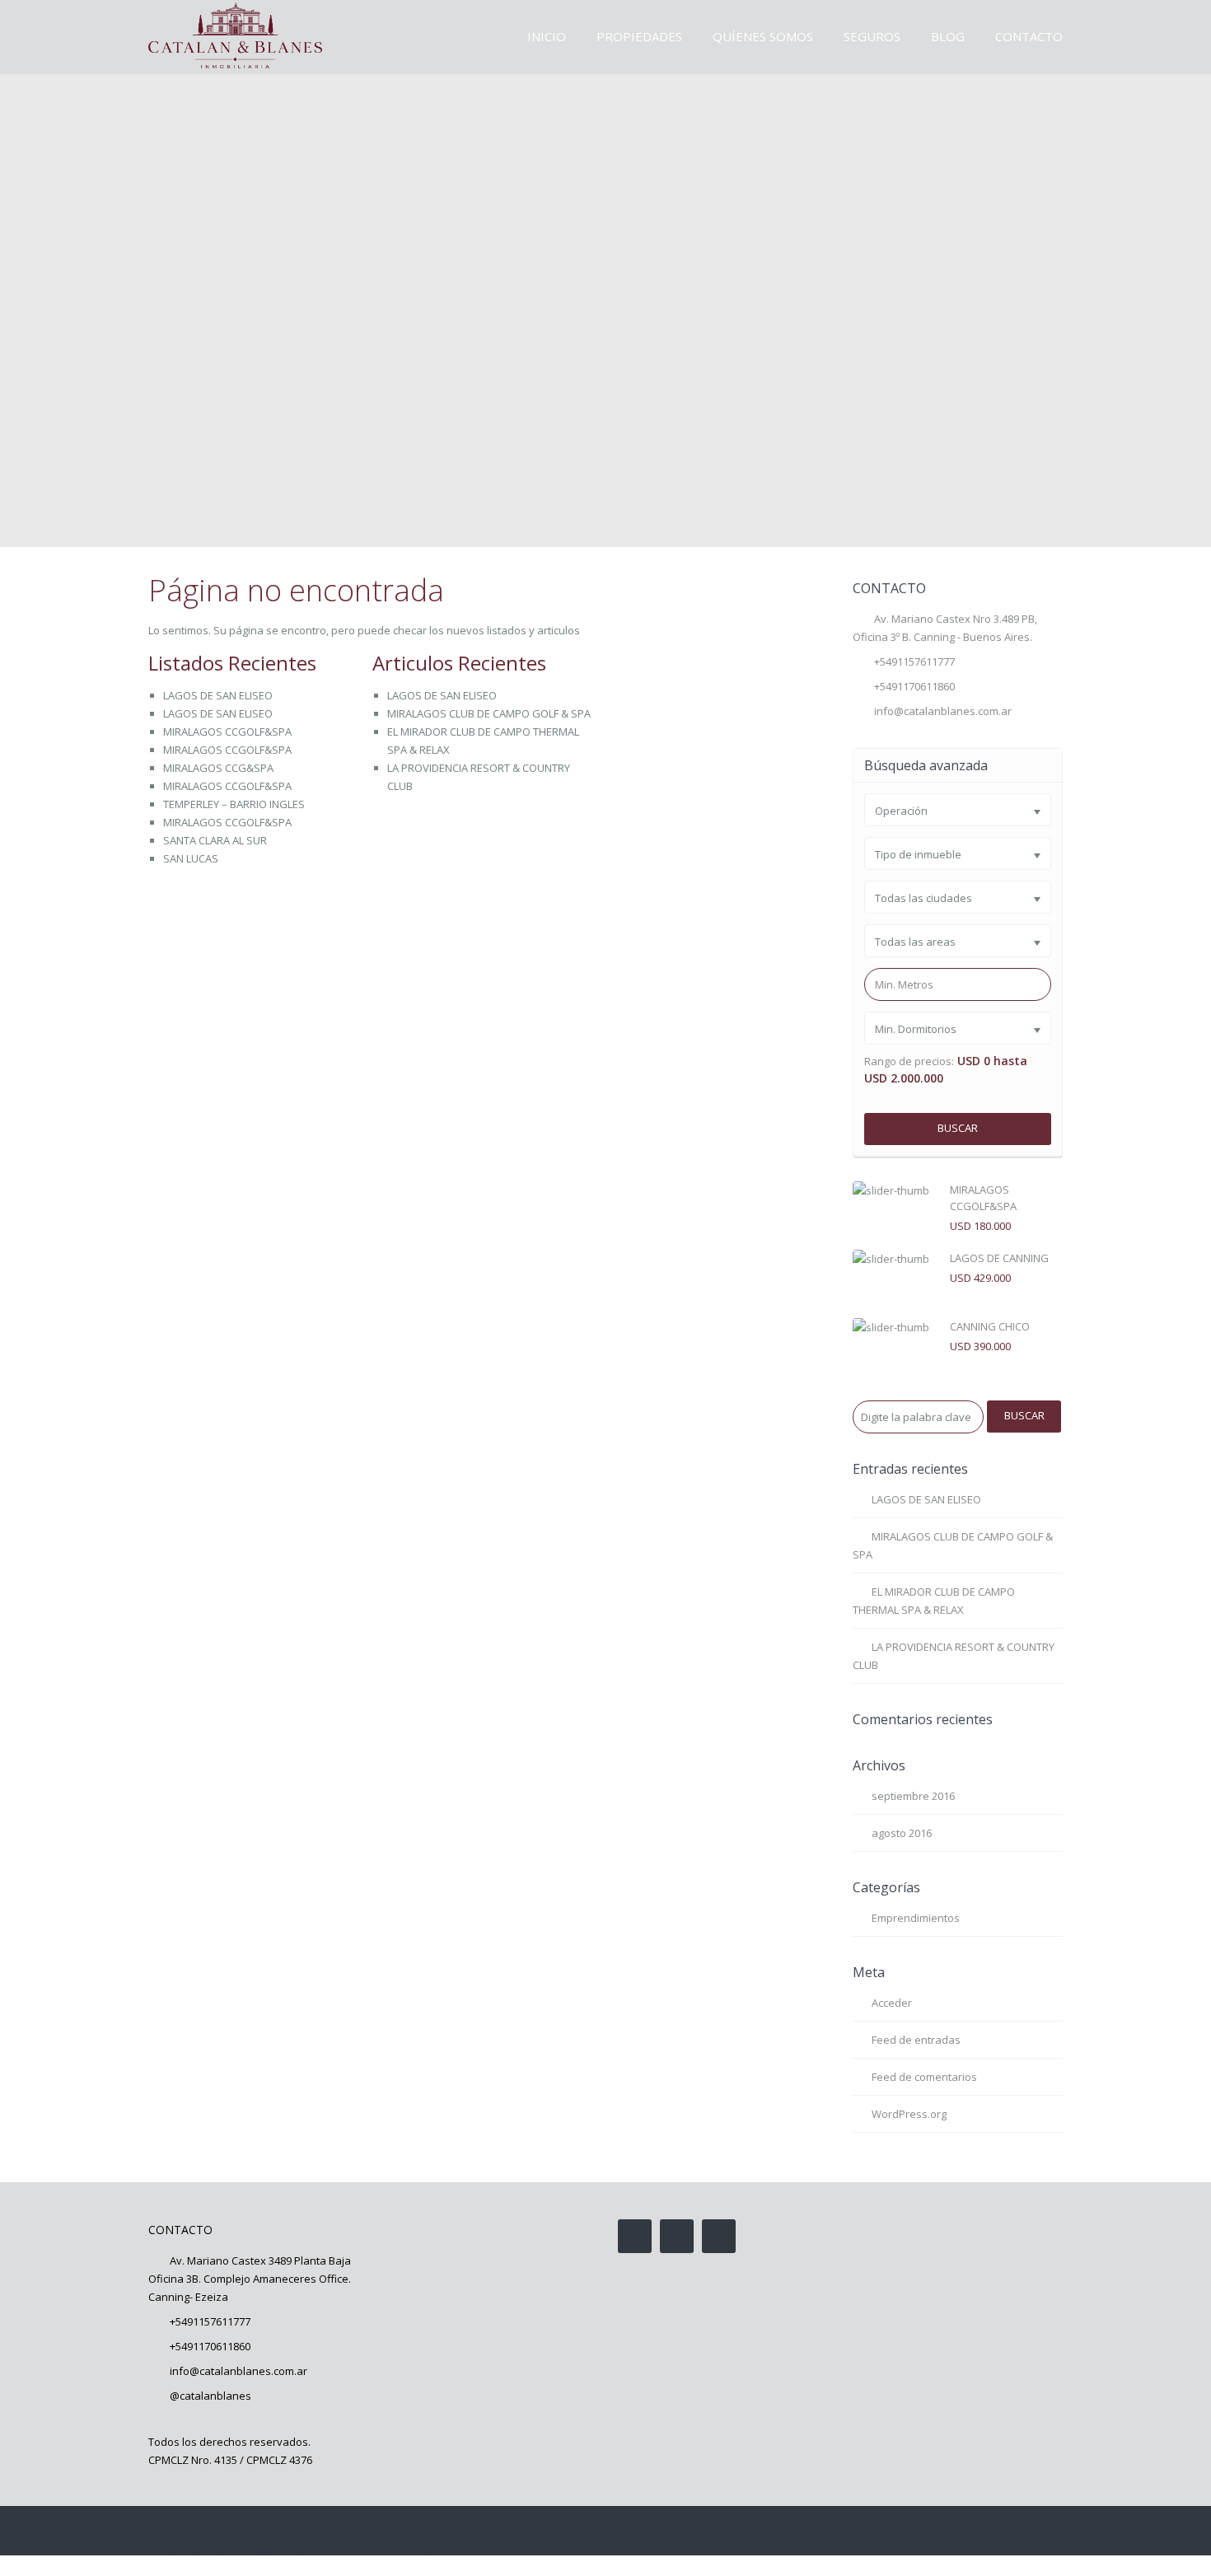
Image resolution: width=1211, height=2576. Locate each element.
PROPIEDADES (639, 36)
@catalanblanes (210, 2396)
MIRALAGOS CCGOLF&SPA (227, 732)
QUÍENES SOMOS (763, 36)
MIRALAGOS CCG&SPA (218, 768)
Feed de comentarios (924, 2077)
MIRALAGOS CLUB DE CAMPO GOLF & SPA (489, 713)
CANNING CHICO (990, 1326)
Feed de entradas (916, 2040)
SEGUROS (872, 36)
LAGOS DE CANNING (999, 1258)
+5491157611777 (914, 662)
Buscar (958, 1128)
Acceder (892, 2003)
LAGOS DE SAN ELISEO (218, 695)
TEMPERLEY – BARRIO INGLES (234, 804)
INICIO (547, 36)
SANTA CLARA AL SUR (215, 840)
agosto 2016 (902, 1833)
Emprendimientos (916, 1918)
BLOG (948, 36)
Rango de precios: (909, 1061)
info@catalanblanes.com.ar (943, 711)
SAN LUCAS (191, 858)
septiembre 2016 (913, 1796)
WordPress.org (909, 2114)
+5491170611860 (210, 2346)
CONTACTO (1029, 36)
